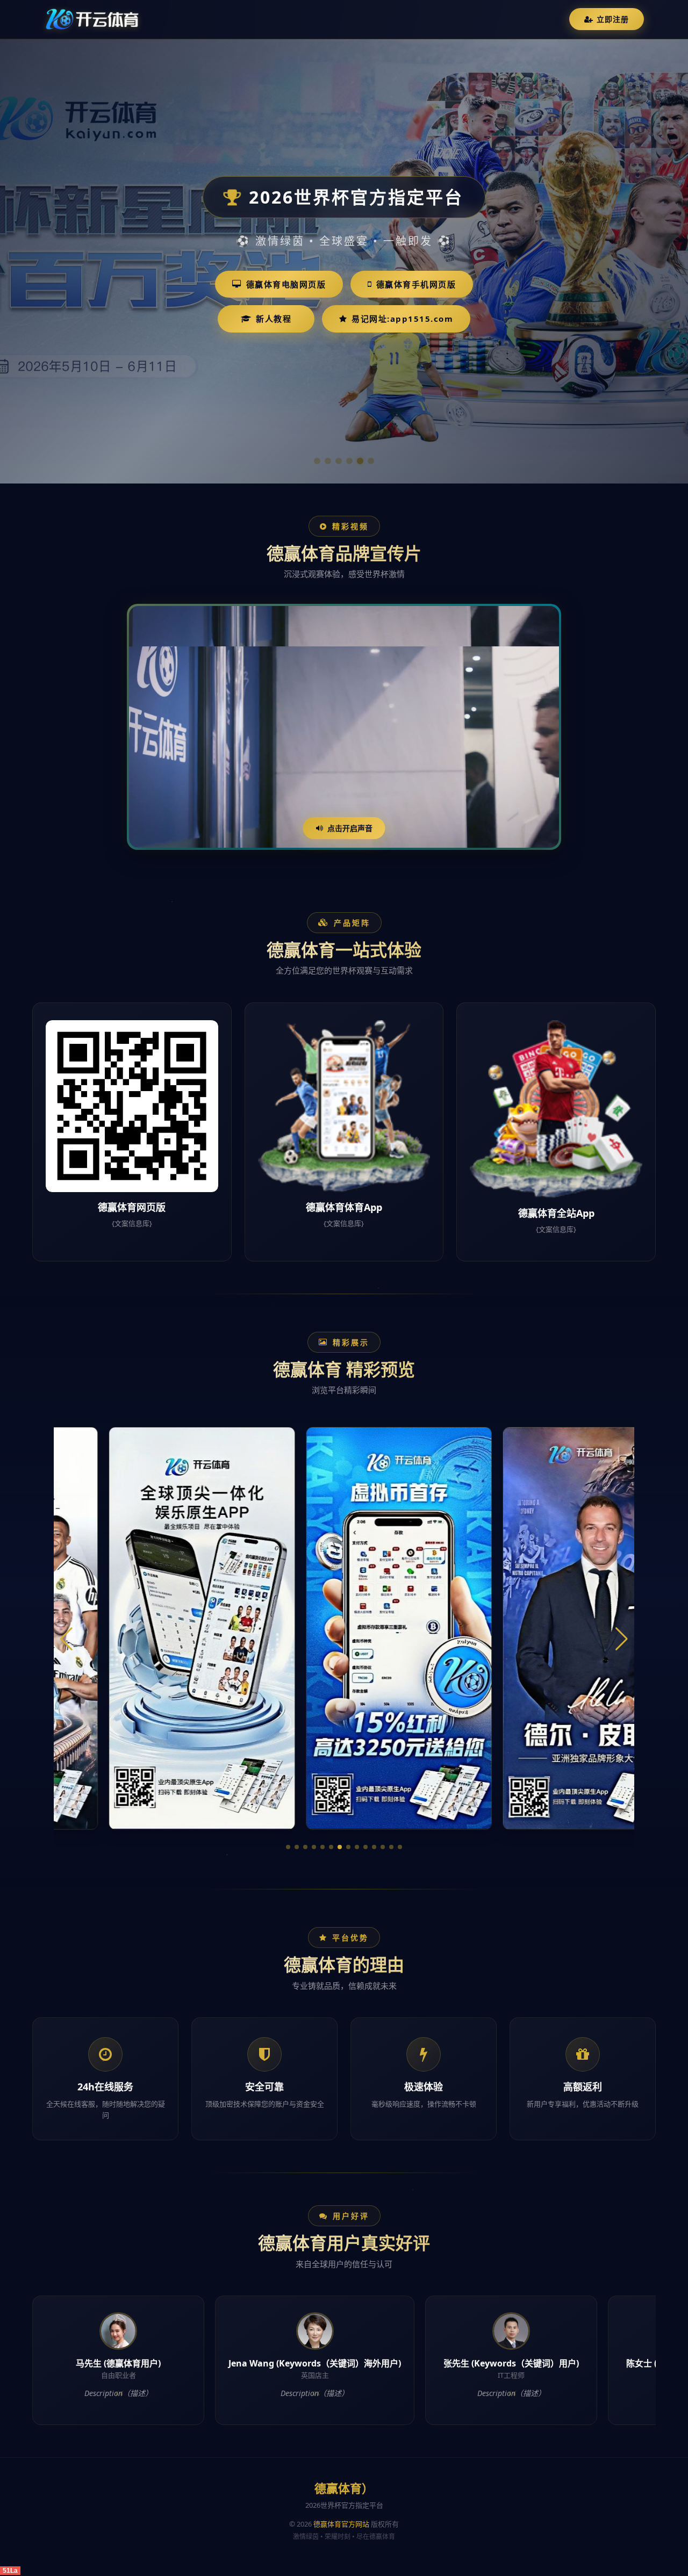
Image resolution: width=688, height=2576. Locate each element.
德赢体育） (344, 2488)
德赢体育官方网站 (341, 2524)
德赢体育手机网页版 (416, 284)
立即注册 (613, 19)
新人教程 (274, 319)
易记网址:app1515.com (402, 319)
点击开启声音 (350, 828)
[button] (288, 1847)
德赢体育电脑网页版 (286, 284)
